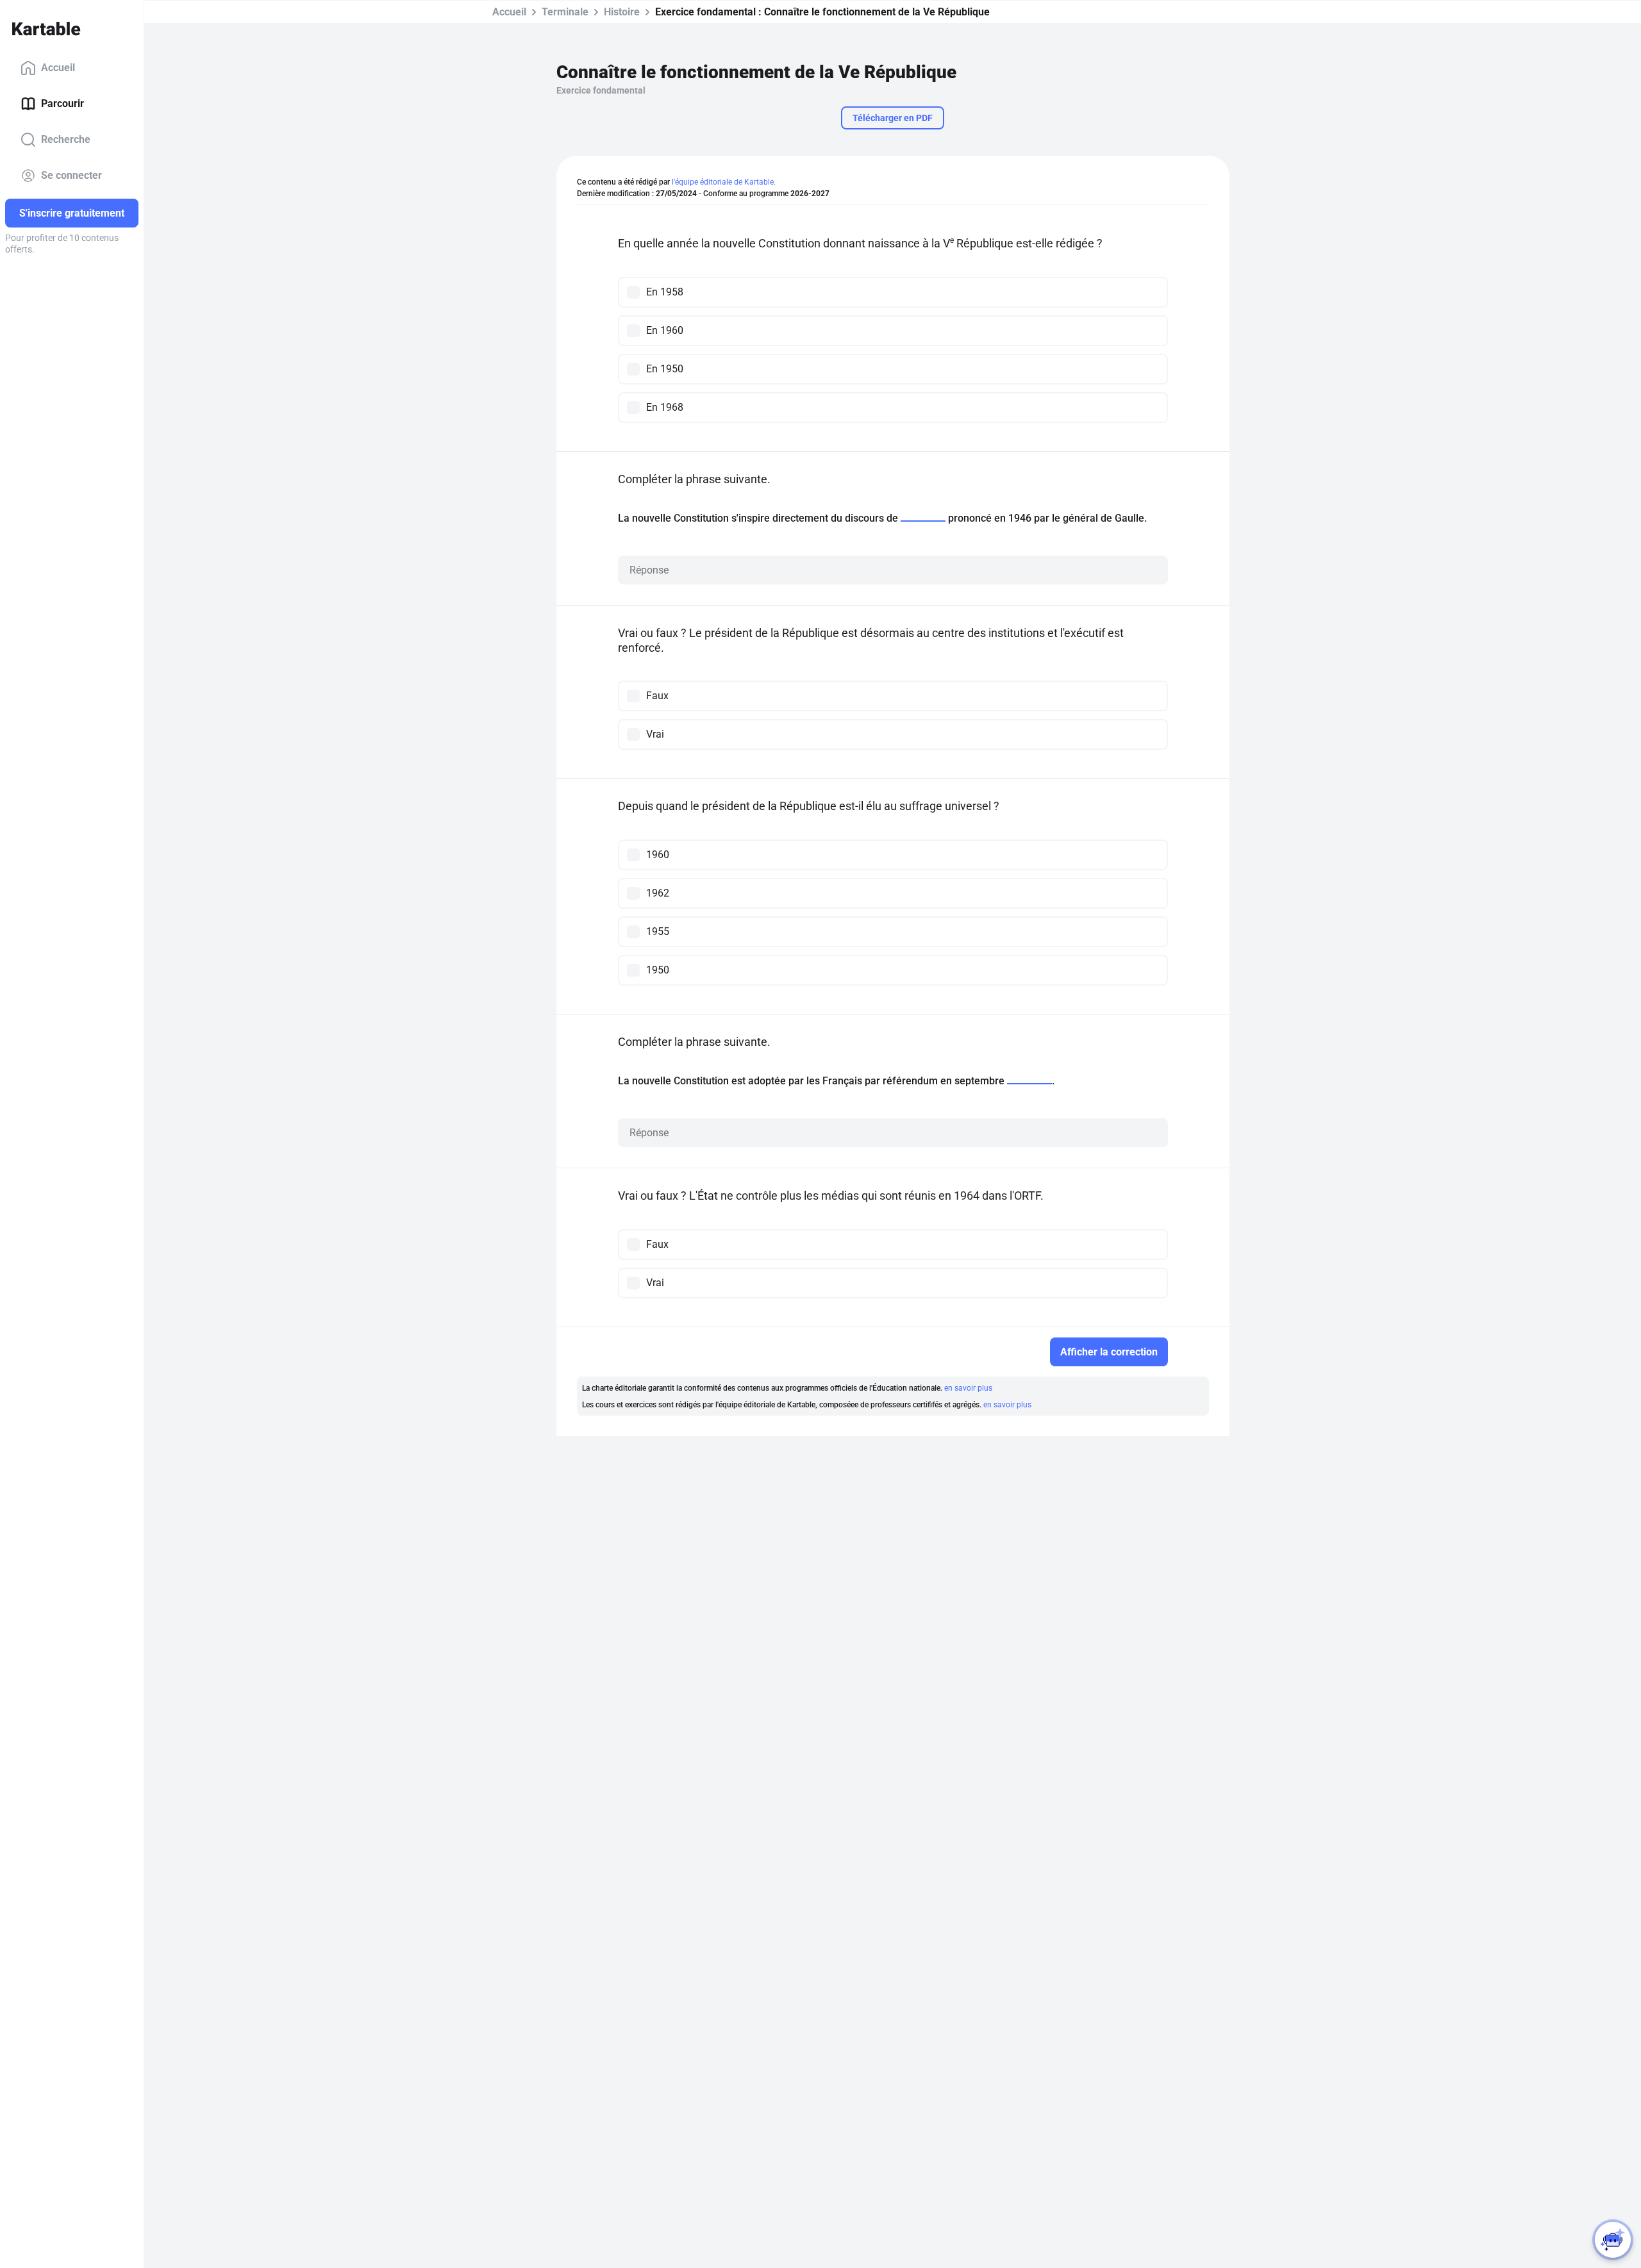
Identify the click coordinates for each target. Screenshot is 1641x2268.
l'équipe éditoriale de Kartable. (724, 182)
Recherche (66, 139)
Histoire (622, 12)
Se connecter (71, 175)
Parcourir (62, 103)
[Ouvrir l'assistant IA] (1613, 2240)
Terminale (565, 12)
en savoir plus (968, 1388)
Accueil (58, 68)
